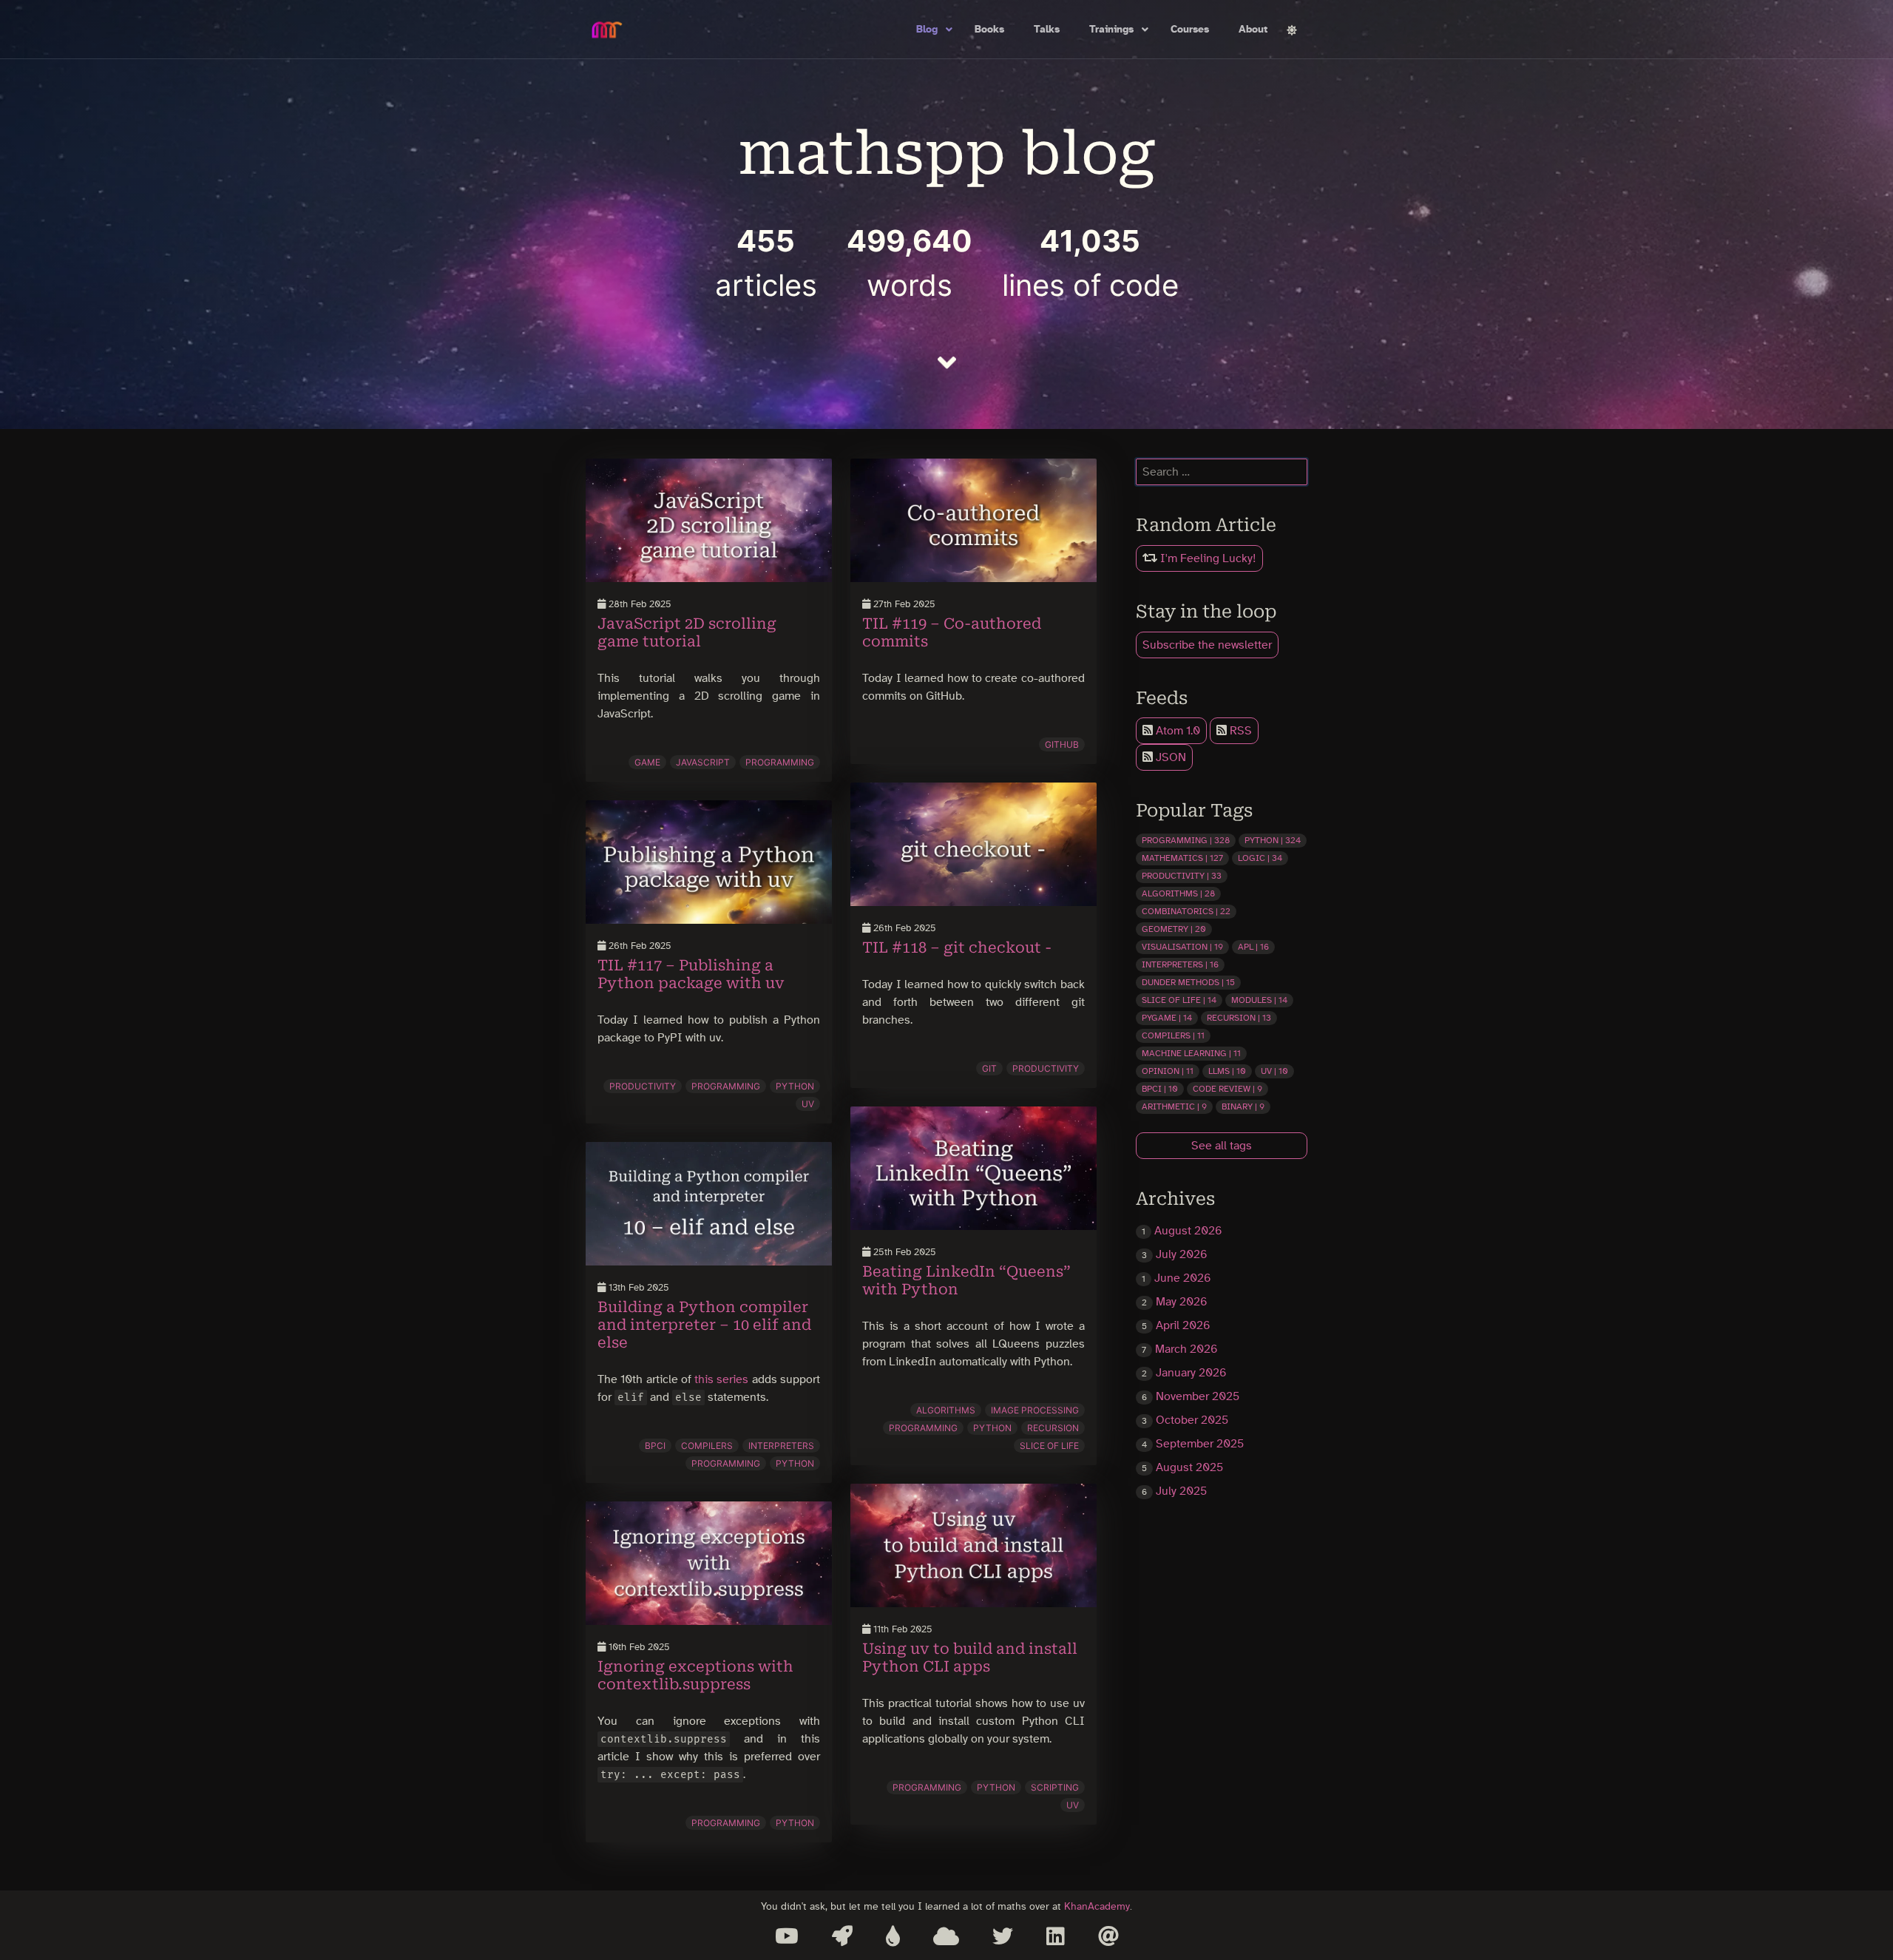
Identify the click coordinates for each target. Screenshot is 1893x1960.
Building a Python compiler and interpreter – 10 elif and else (704, 1325)
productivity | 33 (1182, 876)
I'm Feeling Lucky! (1207, 558)
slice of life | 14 (1179, 1000)
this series (721, 1379)
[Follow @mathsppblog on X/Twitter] (1003, 1936)
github (1062, 744)
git (989, 1068)
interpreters (781, 1446)
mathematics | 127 (1182, 858)
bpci (655, 1446)
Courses (1190, 30)
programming (780, 762)
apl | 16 (1253, 947)
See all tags (1222, 1146)
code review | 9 (1227, 1089)
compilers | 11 (1173, 1035)
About (1253, 30)
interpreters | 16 (1180, 964)
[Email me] (1108, 1936)
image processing (1035, 1410)
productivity (643, 1086)
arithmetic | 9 (1174, 1106)
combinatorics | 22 (1186, 911)
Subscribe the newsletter (1207, 645)
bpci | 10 (1160, 1089)
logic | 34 (1260, 858)
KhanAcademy (1097, 1906)
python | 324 (1273, 840)
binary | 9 (1243, 1106)
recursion (1053, 1428)
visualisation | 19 (1182, 947)
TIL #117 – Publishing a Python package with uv (691, 974)
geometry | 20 (1174, 929)
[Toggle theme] (1292, 30)
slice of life (1049, 1446)
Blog (927, 30)
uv (808, 1104)
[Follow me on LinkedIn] (1056, 1936)
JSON (1169, 757)
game (647, 762)
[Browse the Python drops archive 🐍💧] (893, 1936)
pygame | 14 (1167, 1018)
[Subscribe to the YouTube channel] (787, 1936)
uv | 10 (1274, 1071)
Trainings (1111, 30)
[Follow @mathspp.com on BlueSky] (946, 1936)
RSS (1239, 731)
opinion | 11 (1168, 1071)
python (795, 1086)
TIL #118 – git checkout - (957, 947)
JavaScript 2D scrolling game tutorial (687, 632)
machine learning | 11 (1191, 1053)
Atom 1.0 (1176, 731)
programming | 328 (1186, 840)
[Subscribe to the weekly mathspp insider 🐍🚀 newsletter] (842, 1936)
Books (989, 30)
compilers (707, 1446)
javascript (703, 762)
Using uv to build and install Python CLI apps (970, 1657)
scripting (1055, 1787)
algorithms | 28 (1178, 893)
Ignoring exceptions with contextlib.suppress (695, 1675)
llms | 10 (1227, 1071)
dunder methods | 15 (1188, 982)
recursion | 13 (1239, 1018)
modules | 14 (1259, 1000)
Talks (1047, 30)
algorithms (946, 1410)
